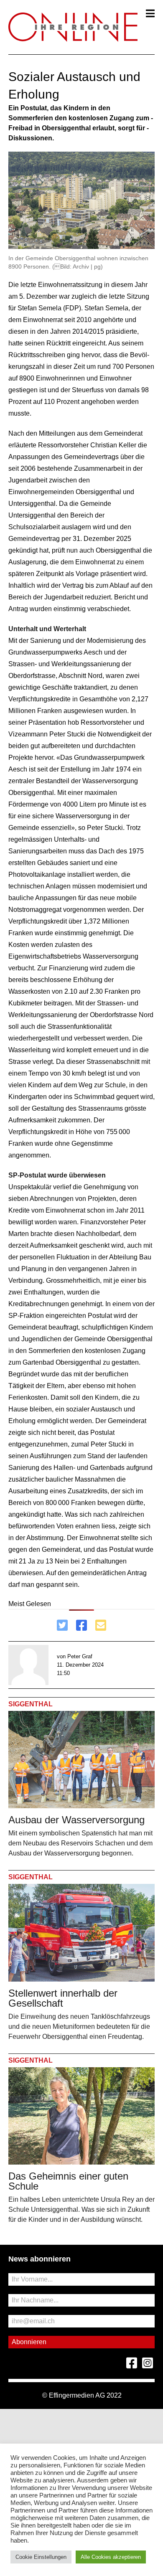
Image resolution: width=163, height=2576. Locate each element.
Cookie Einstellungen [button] (41, 2557)
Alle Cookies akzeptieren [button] (111, 2557)
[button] (150, 13)
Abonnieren (29, 2342)
